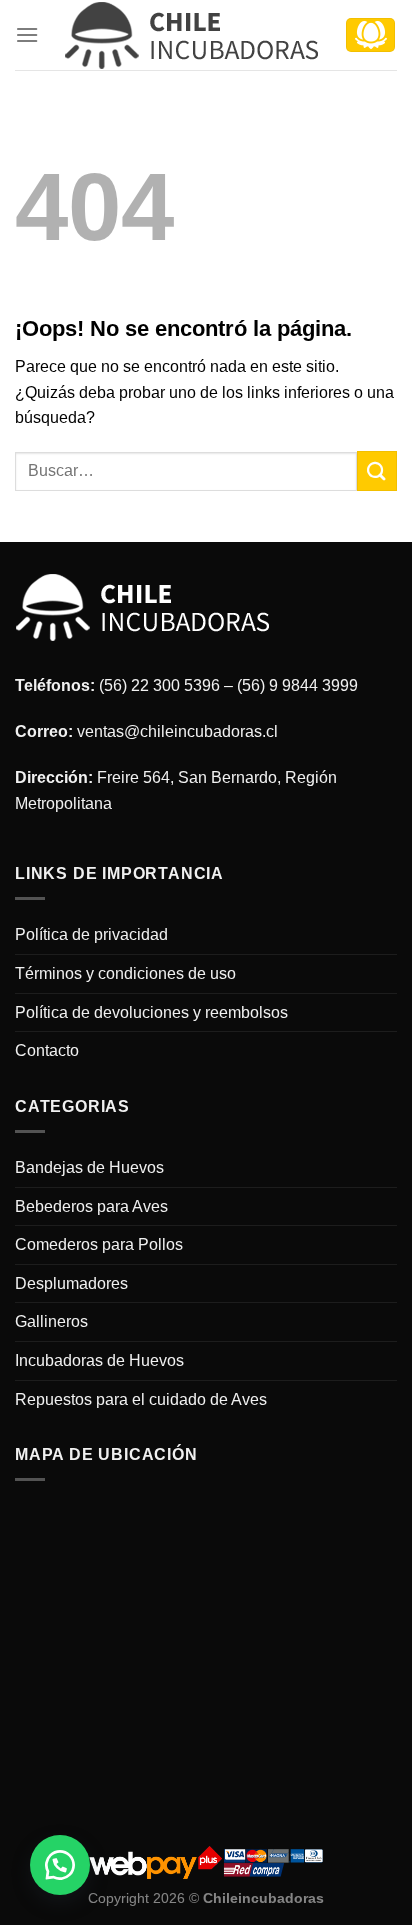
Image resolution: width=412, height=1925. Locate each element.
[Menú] (27, 34)
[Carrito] (370, 35)
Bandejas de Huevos (89, 1167)
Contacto (47, 1050)
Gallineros (51, 1321)
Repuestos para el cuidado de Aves (141, 1399)
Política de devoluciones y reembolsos (151, 1012)
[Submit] (377, 470)
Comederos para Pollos (99, 1244)
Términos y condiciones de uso (125, 973)
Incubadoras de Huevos (99, 1360)
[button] (60, 1865)
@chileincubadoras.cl (201, 731)
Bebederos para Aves (91, 1206)
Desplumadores (71, 1283)
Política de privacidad (91, 934)
